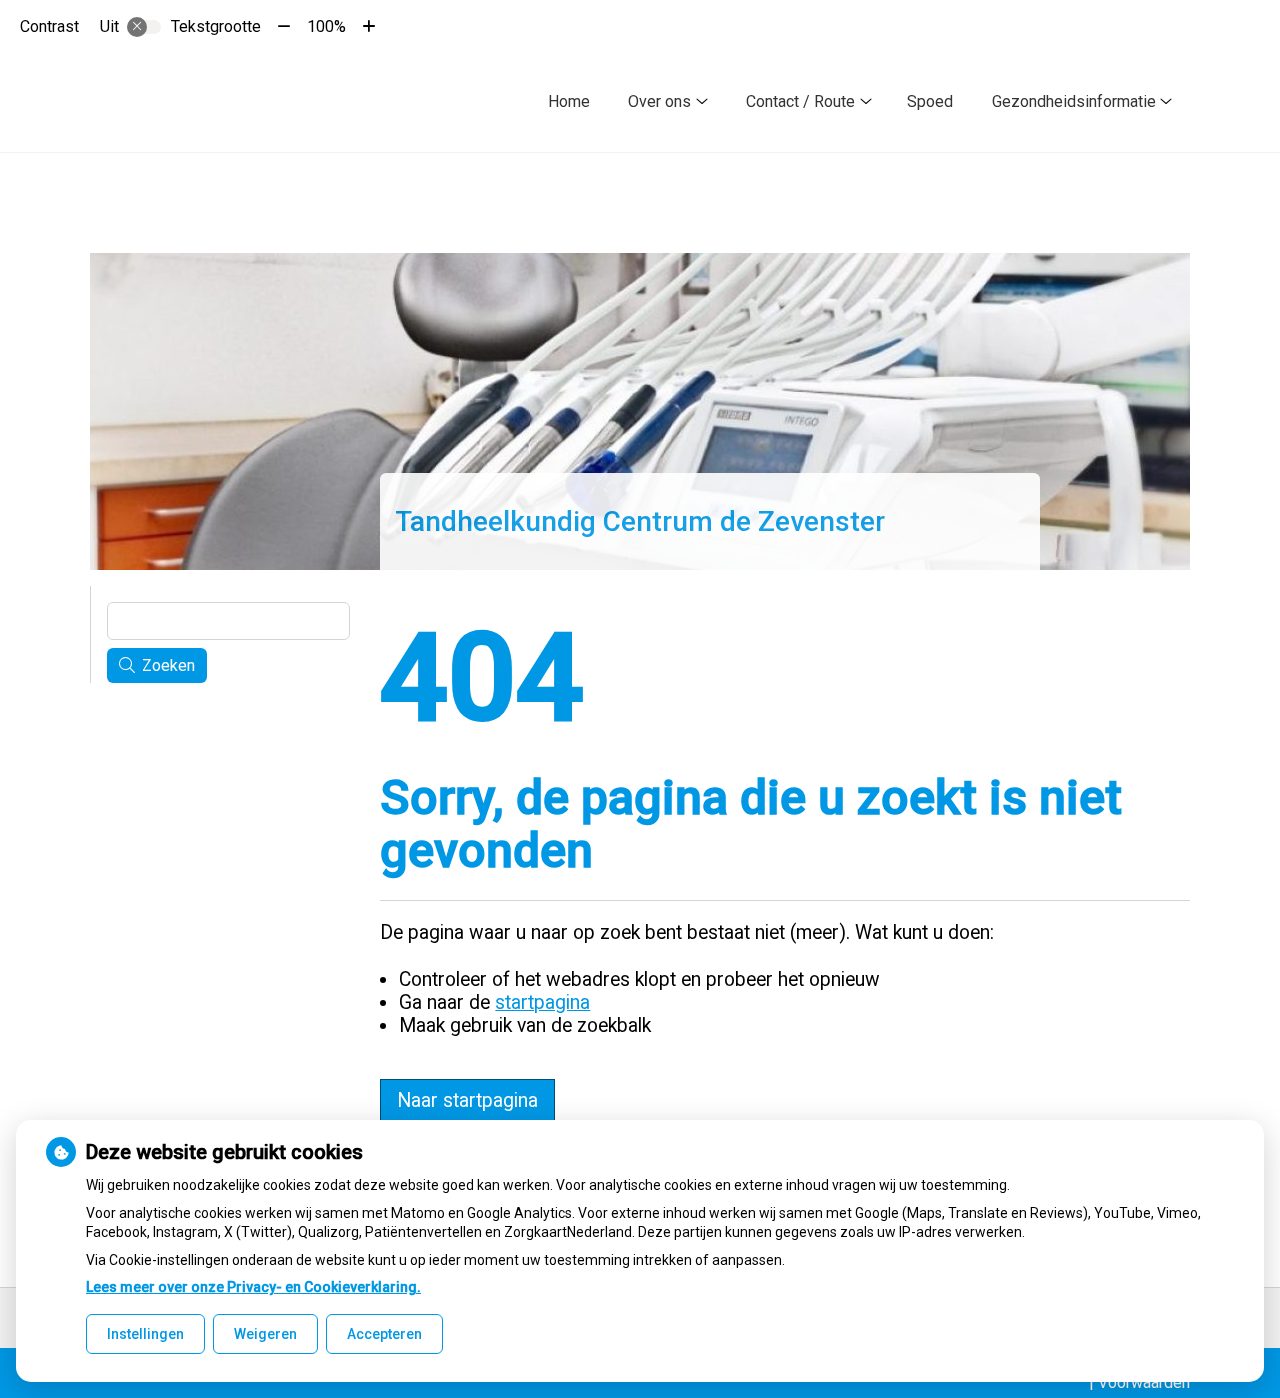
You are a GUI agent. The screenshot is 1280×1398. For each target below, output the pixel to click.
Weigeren (265, 1334)
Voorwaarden (1144, 1382)
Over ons (659, 101)
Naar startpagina (467, 1100)
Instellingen (145, 1334)
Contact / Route (800, 101)
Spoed (930, 101)
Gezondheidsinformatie (1074, 101)
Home (569, 101)
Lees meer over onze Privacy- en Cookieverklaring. (253, 1287)
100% (326, 26)
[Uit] (144, 27)
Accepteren (384, 1334)
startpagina (542, 1002)
